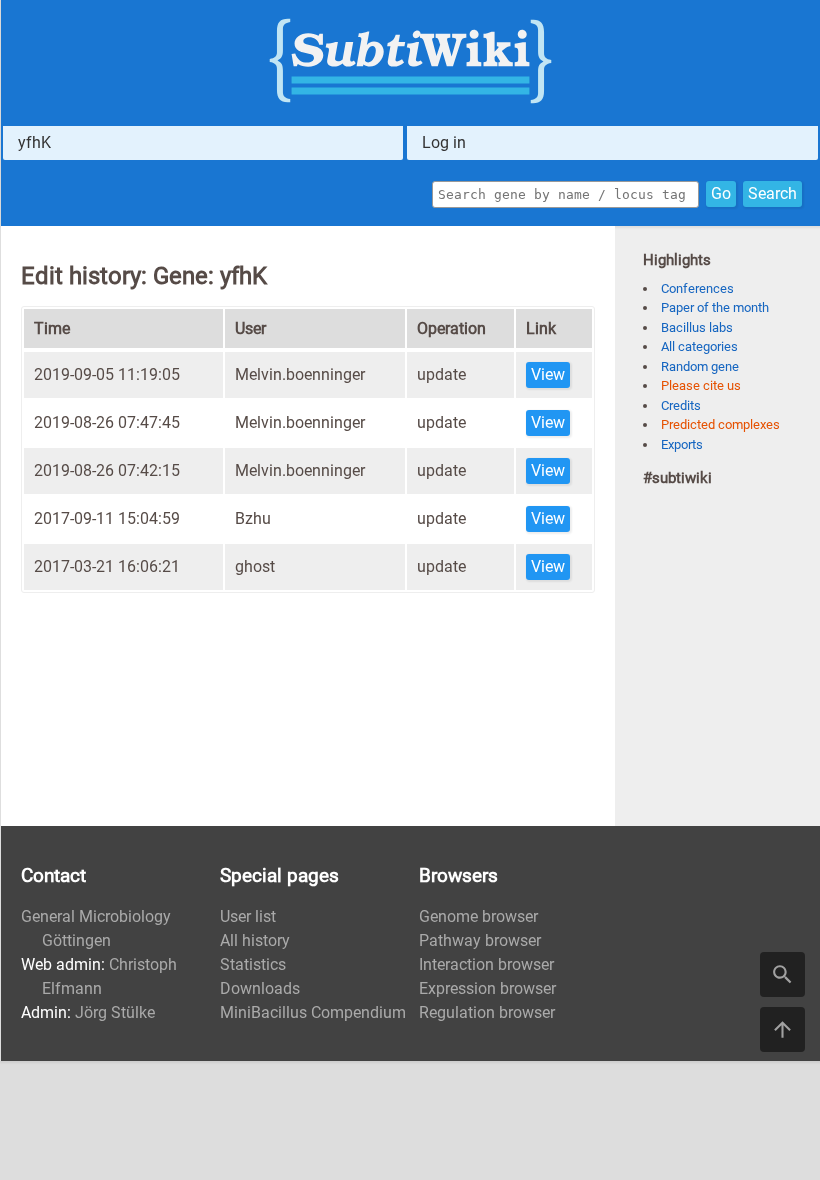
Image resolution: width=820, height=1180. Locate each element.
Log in (444, 142)
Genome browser (478, 916)
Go (721, 193)
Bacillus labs (697, 327)
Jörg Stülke (115, 1012)
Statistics (253, 964)
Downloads (260, 988)
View (548, 374)
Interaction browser (486, 964)
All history (255, 940)
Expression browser (487, 988)
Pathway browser (480, 940)
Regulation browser (487, 1012)
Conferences (697, 288)
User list (248, 916)
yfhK (34, 142)
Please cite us (701, 385)
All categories (699, 346)
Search (772, 193)
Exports (682, 444)
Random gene (700, 366)
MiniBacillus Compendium (313, 1012)
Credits (681, 405)
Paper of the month (715, 307)
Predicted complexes (720, 424)
